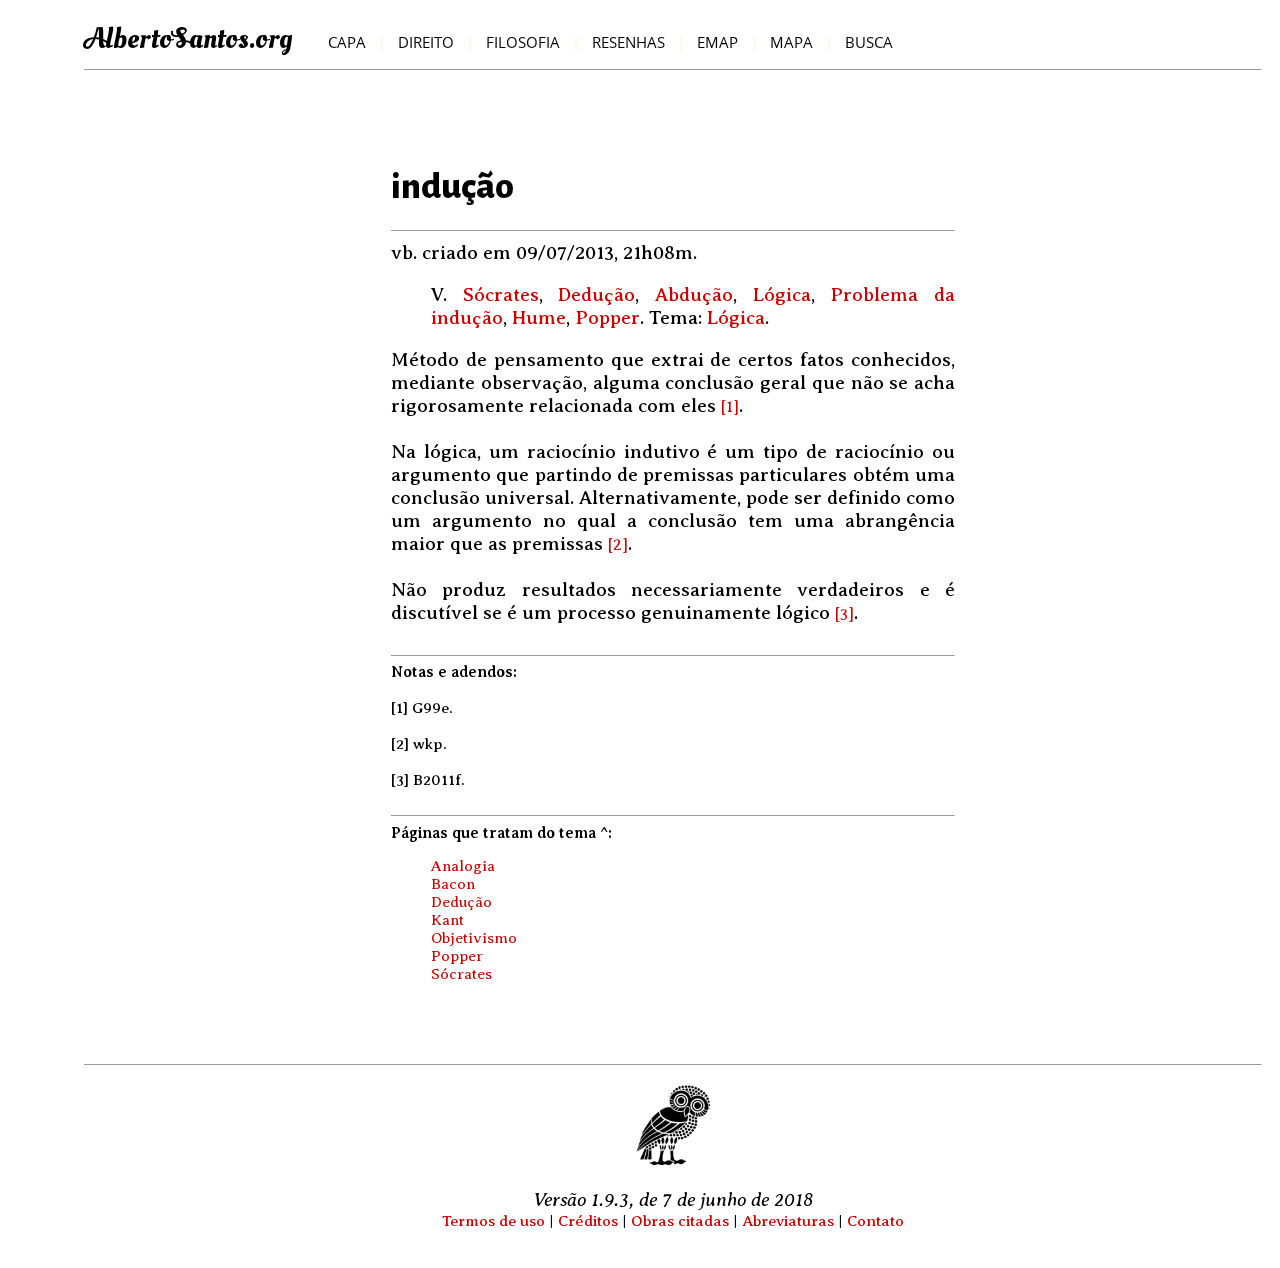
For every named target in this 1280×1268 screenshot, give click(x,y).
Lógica (782, 294)
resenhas (628, 42)
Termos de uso (493, 1220)
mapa (791, 42)
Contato (875, 1220)
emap (717, 42)
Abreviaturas (788, 1220)
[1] (730, 407)
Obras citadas (680, 1220)
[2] (618, 545)
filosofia (523, 42)
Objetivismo (474, 937)
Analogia (463, 865)
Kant (447, 919)
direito (426, 42)
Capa (347, 42)
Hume (539, 317)
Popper (607, 317)
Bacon (453, 883)
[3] (844, 614)
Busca (869, 42)
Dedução (596, 294)
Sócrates (501, 294)
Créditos (588, 1220)
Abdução (694, 294)
